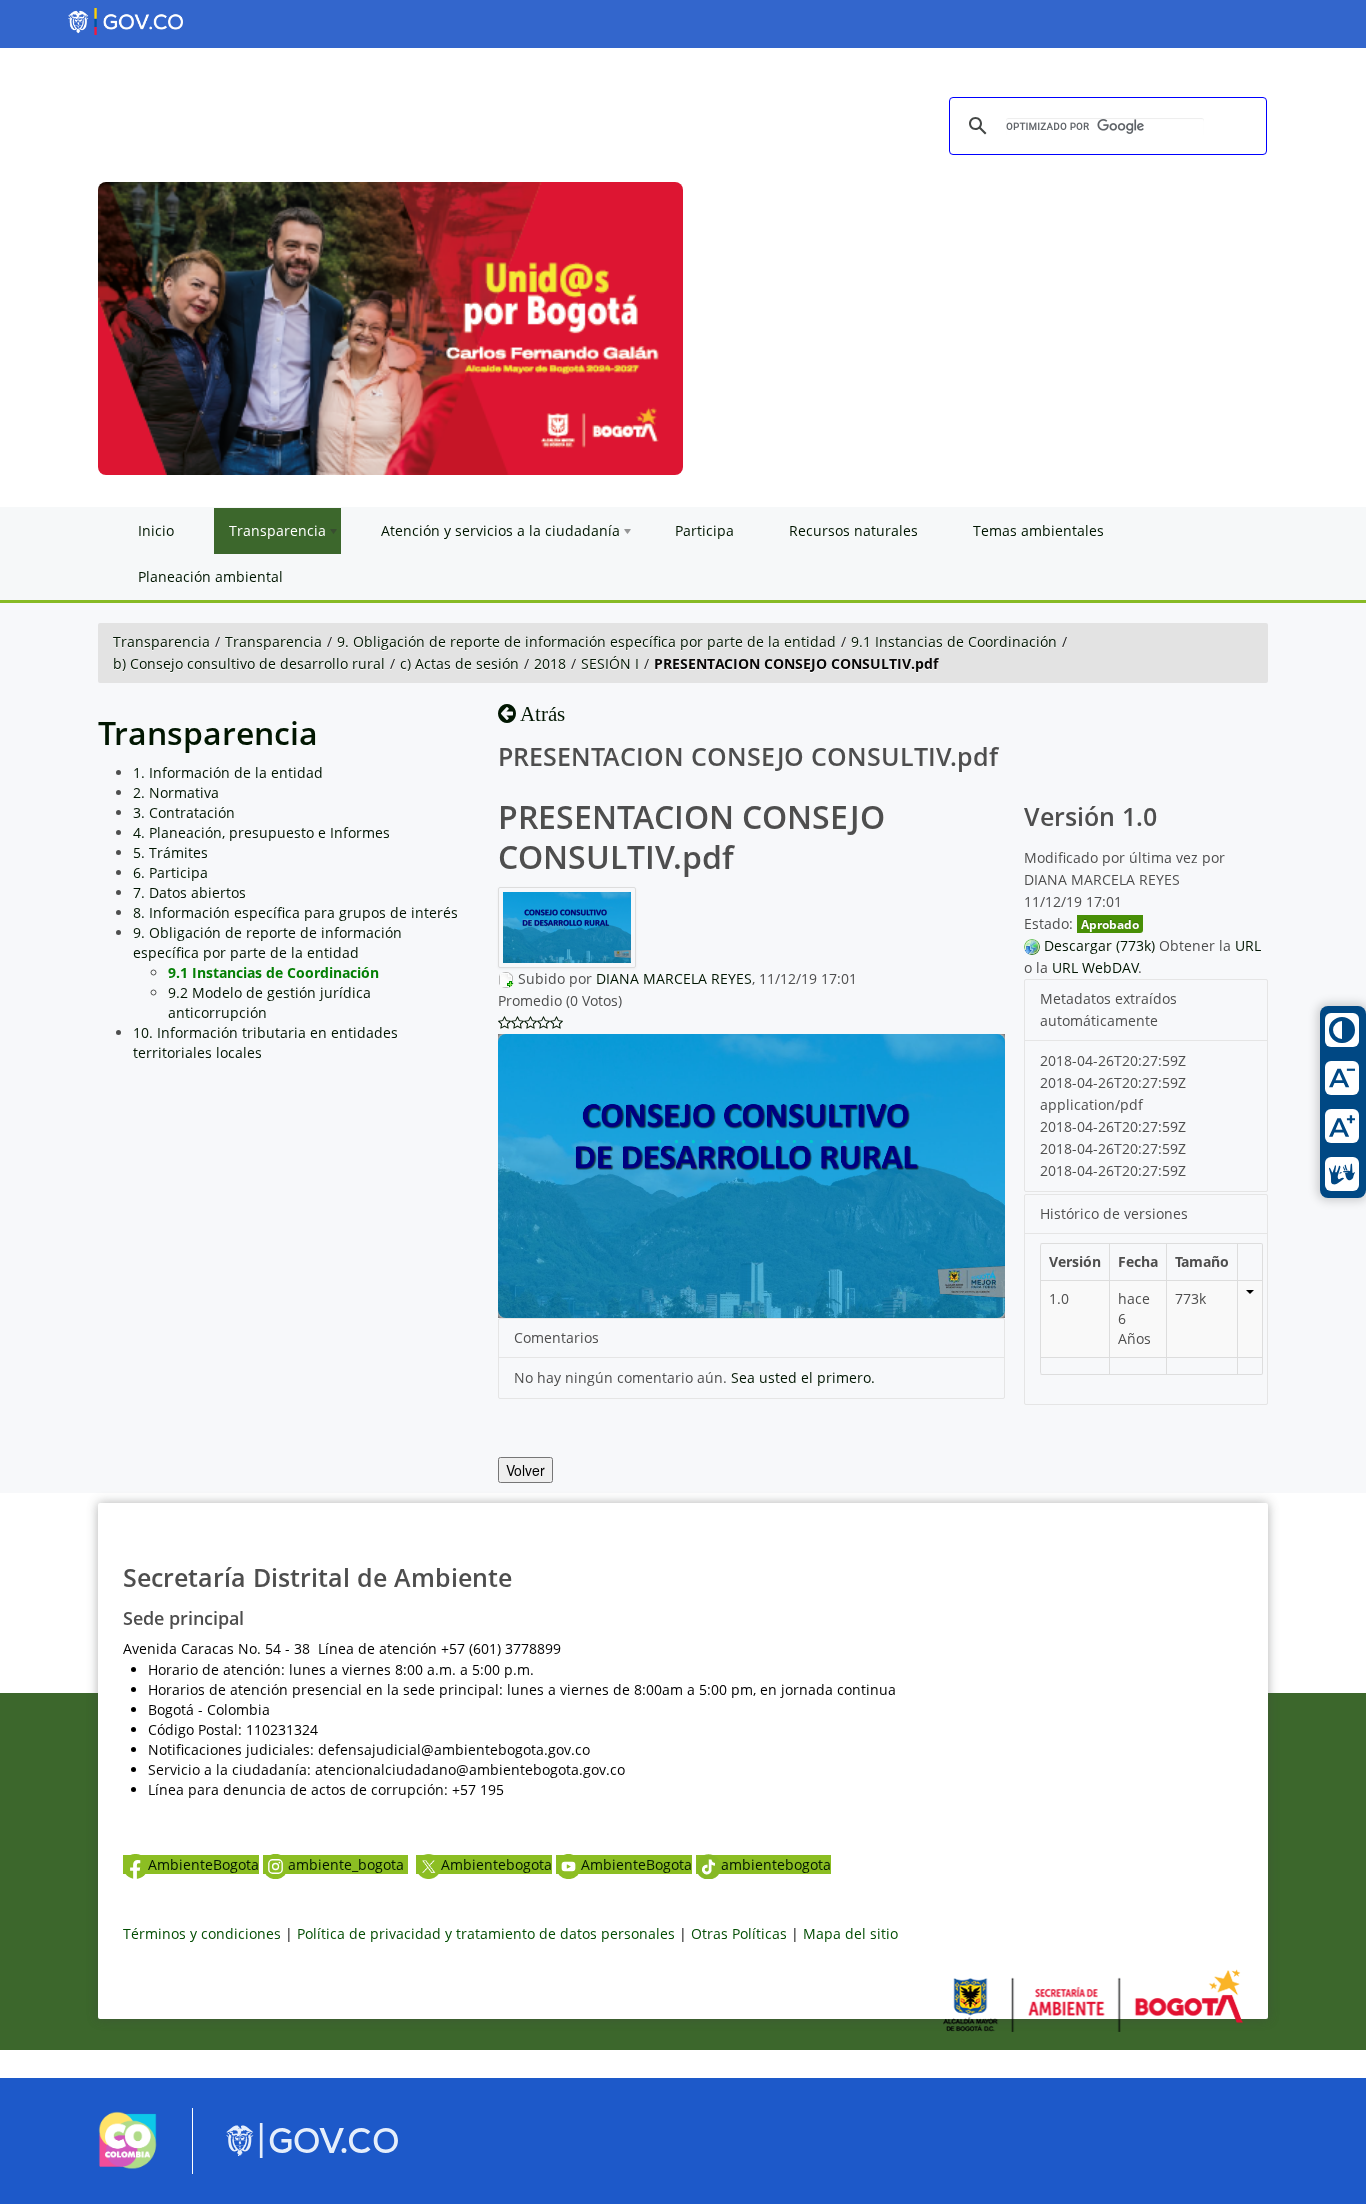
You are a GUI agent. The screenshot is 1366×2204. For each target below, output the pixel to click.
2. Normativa (176, 792)
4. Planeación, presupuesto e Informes (261, 832)
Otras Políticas (739, 1933)
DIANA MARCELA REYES (674, 978)
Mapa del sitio (850, 1933)
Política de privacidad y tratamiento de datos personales (486, 1933)
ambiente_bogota (348, 1864)
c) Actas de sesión (459, 663)
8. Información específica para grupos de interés (295, 912)
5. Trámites (170, 852)
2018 (550, 663)
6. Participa (170, 872)
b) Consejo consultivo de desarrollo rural (249, 663)
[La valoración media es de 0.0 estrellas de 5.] (504, 1023)
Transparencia (161, 641)
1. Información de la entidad (228, 772)
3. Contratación (184, 812)
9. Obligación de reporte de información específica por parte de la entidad (586, 641)
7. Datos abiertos (189, 892)
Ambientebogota (496, 1864)
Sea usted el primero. (803, 1377)
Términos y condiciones (202, 1933)
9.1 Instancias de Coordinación (954, 641)
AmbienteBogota (203, 1864)
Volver (525, 1470)
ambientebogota (776, 1864)
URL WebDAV (1095, 967)
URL (1248, 945)
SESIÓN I (610, 663)
